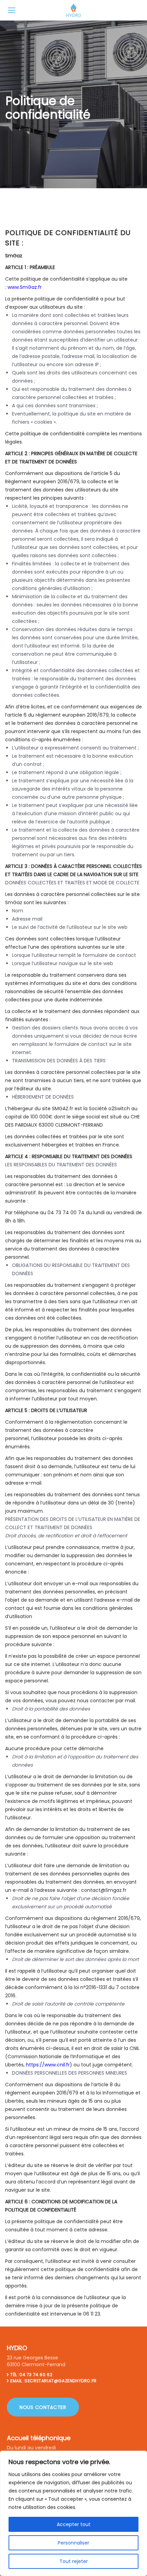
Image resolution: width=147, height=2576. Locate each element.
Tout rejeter (74, 2561)
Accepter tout (74, 2524)
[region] (73, 2513)
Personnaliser (73, 2543)
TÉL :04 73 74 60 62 (31, 2375)
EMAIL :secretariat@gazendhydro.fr (54, 2381)
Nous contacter (43, 2407)
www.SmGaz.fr (25, 287)
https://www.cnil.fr (48, 2065)
